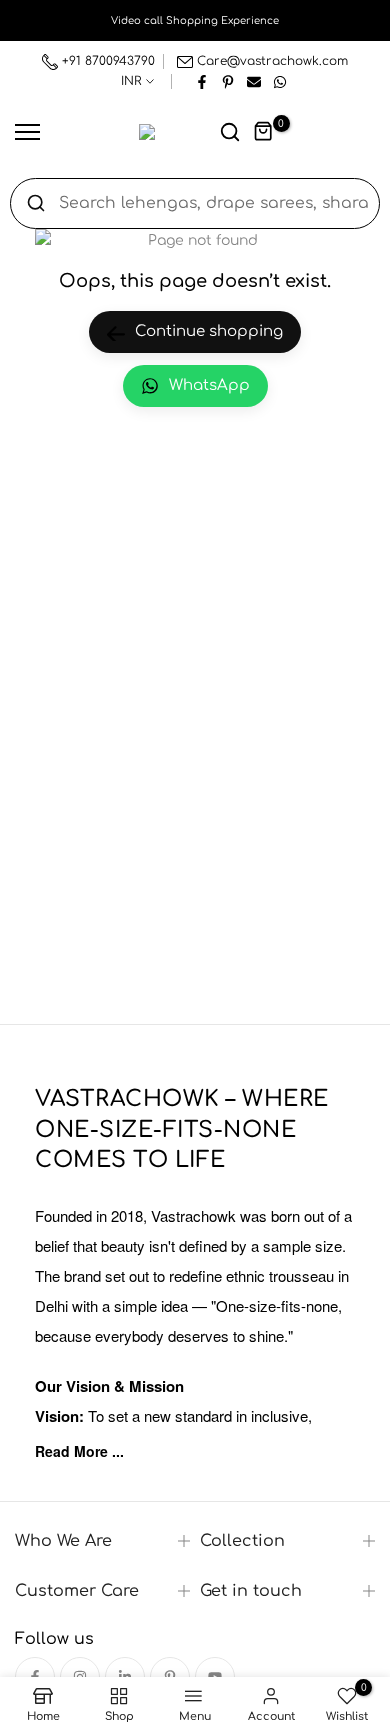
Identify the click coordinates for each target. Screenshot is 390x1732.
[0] (264, 132)
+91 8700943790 (106, 61)
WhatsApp (209, 385)
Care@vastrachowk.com (272, 61)
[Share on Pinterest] (228, 81)
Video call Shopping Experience (195, 20)
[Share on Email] (254, 81)
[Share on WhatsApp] (280, 81)
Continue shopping (209, 331)
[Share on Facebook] (202, 81)
